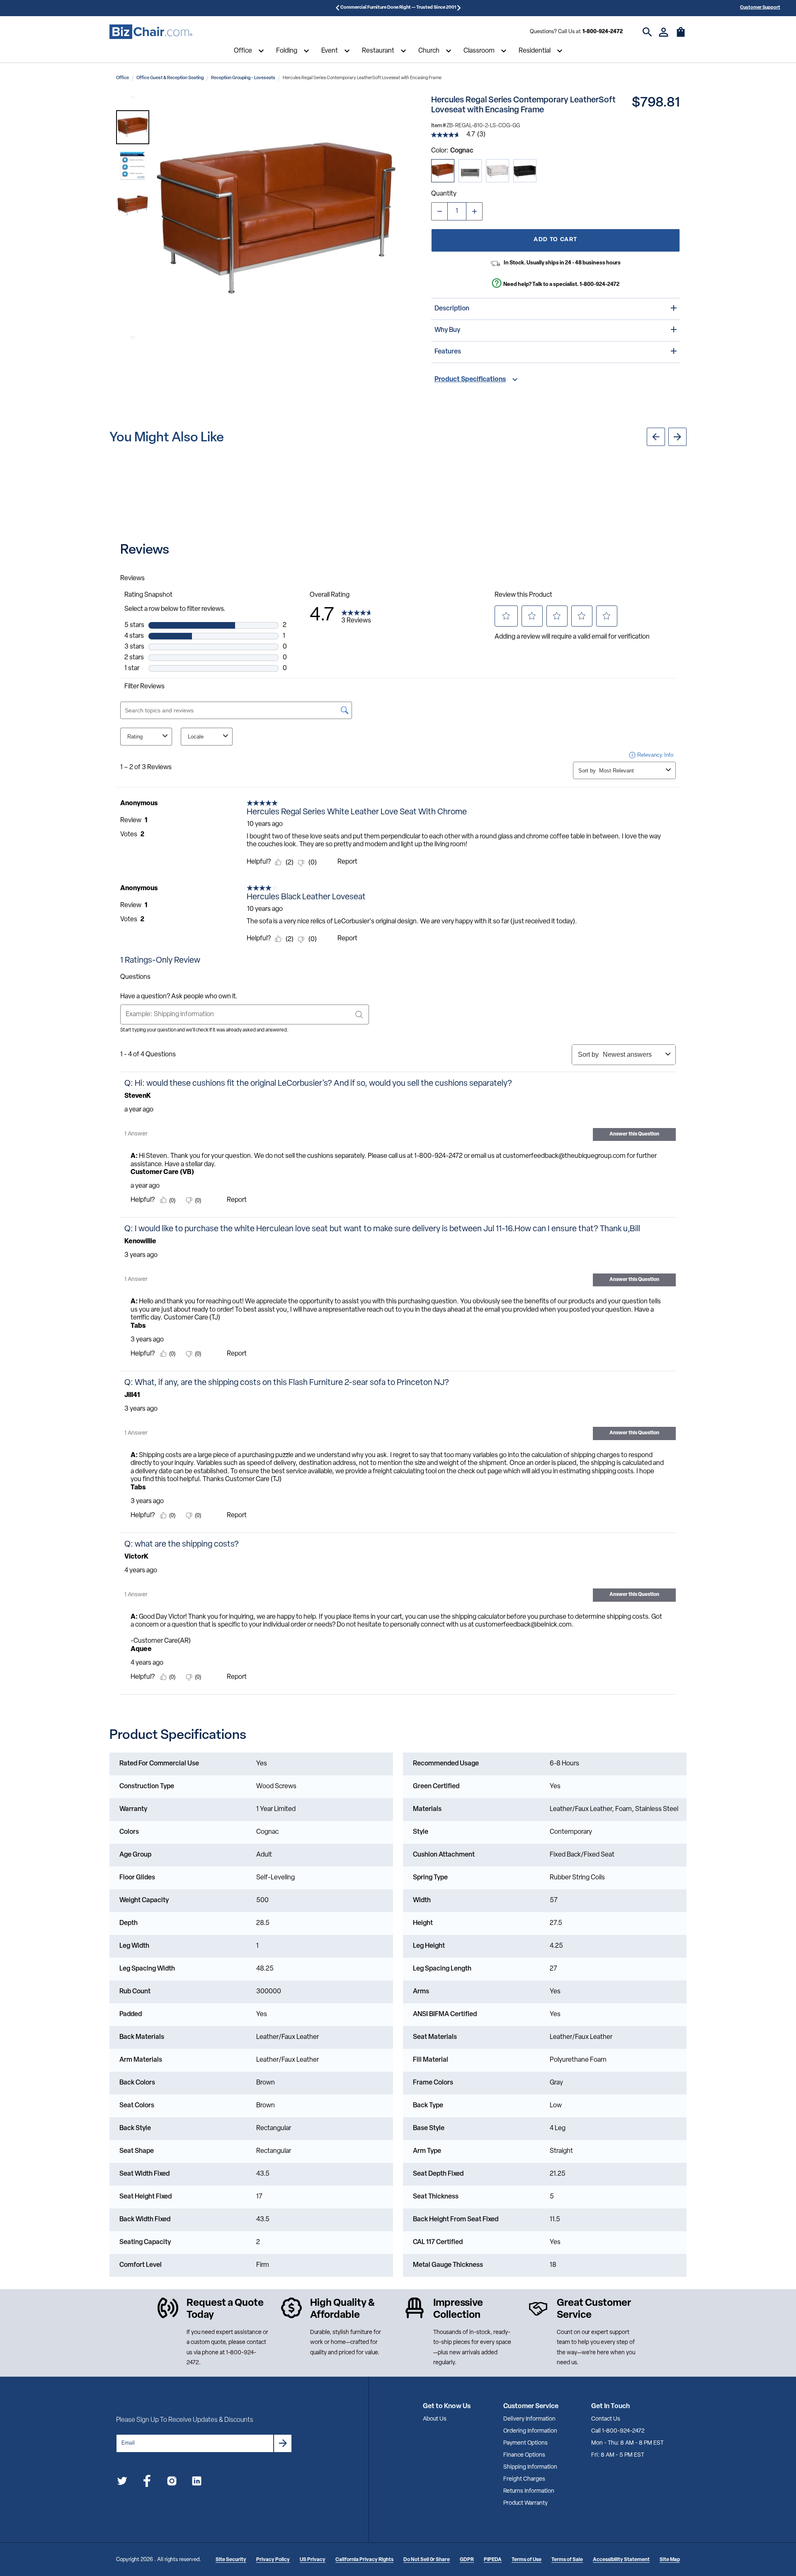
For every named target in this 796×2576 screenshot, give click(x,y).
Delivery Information (529, 2419)
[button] (133, 127)
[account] (664, 32)
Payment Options (525, 2443)
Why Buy (447, 330)
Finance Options (524, 2455)
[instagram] (172, 2483)
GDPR (467, 2560)
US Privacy (313, 2560)
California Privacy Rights (364, 2560)
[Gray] (470, 171)
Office (243, 51)
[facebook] (147, 2483)
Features (448, 352)
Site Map (670, 2560)
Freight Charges (524, 2479)
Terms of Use (527, 2560)
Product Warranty (525, 2503)
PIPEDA (493, 2560)
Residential (535, 51)
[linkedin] (197, 2483)
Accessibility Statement (621, 2560)
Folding (287, 51)
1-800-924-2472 (603, 32)
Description (452, 309)
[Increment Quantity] (474, 211)
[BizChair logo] (151, 32)
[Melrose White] (498, 171)
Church (429, 51)
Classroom (479, 51)
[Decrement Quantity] (439, 211)
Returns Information (529, 2491)
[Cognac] (443, 171)
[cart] (681, 36)
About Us (435, 2419)
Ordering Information (530, 2431)
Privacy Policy (273, 2560)
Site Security (231, 2560)
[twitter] (122, 2483)
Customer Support (760, 8)
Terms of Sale (567, 2560)
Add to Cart (555, 240)
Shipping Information (530, 2467)
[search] (647, 32)
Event (330, 51)
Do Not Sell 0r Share (427, 2560)
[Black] (525, 171)
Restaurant (378, 51)
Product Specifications (470, 380)
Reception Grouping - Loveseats (243, 78)
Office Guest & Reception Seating (170, 78)
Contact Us (606, 2419)
